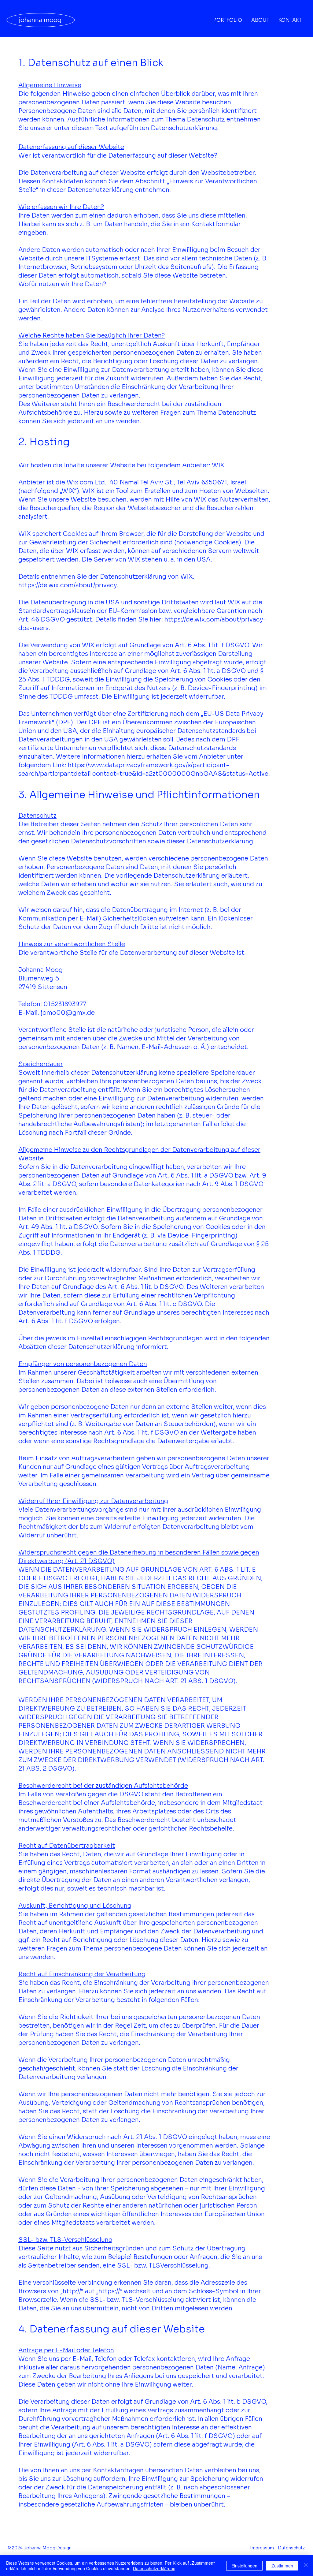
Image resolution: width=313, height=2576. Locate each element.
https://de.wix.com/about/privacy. (68, 585)
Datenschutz (291, 2548)
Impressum (262, 2548)
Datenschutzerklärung (154, 2568)
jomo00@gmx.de (68, 1013)
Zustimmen (282, 2566)
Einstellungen (244, 2566)
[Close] (306, 2566)
